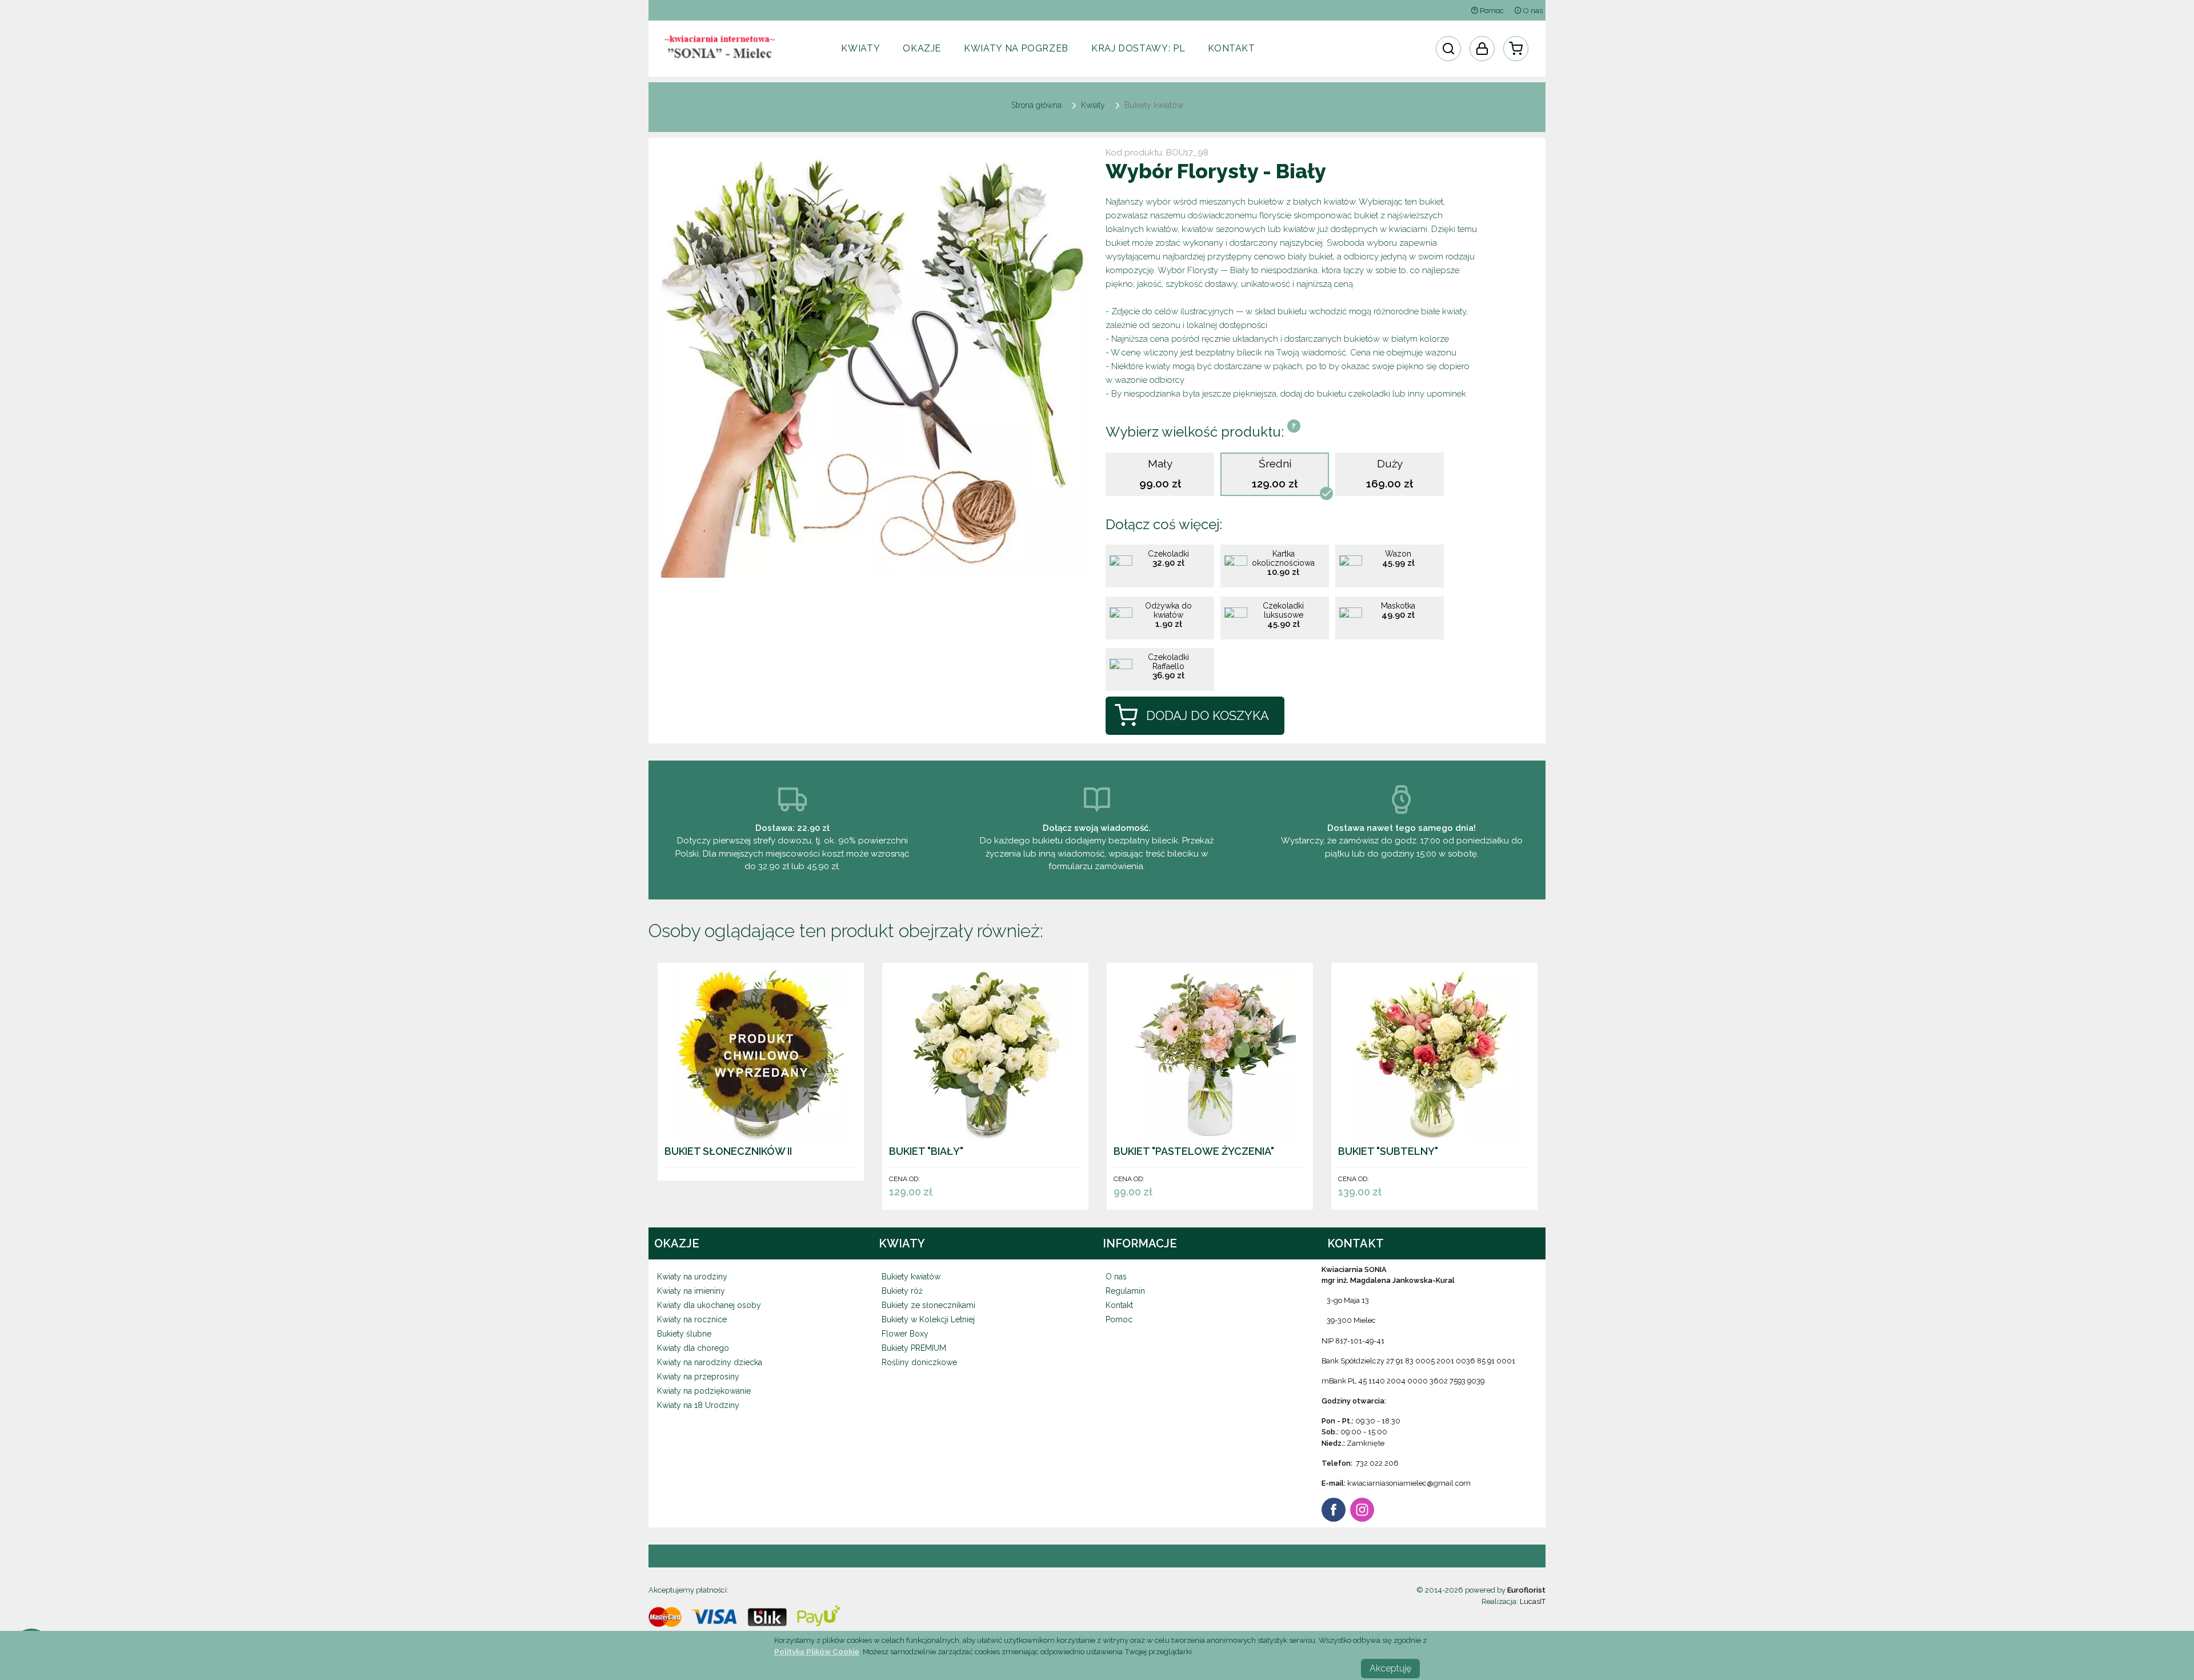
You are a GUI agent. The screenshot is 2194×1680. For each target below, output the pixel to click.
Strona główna (1036, 105)
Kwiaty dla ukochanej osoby (709, 1305)
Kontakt (1231, 48)
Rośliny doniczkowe (919, 1362)
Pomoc (1491, 11)
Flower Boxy (905, 1334)
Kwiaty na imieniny (691, 1291)
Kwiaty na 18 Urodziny (698, 1405)
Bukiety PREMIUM (914, 1348)
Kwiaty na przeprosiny (698, 1377)
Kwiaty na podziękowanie (704, 1391)
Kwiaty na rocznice (692, 1319)
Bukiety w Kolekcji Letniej (928, 1319)
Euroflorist (1526, 1590)
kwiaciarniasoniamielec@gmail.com (1409, 1483)
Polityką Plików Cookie (817, 1651)
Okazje (922, 48)
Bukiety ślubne (684, 1334)
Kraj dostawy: (1138, 48)
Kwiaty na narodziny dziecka (710, 1362)
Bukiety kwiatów (911, 1277)
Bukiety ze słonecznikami (928, 1305)
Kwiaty (860, 48)
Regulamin (1125, 1291)
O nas (1532, 11)
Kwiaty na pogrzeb (1016, 48)
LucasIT (1533, 1601)
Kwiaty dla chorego (693, 1348)
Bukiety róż (902, 1291)
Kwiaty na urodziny (692, 1277)
